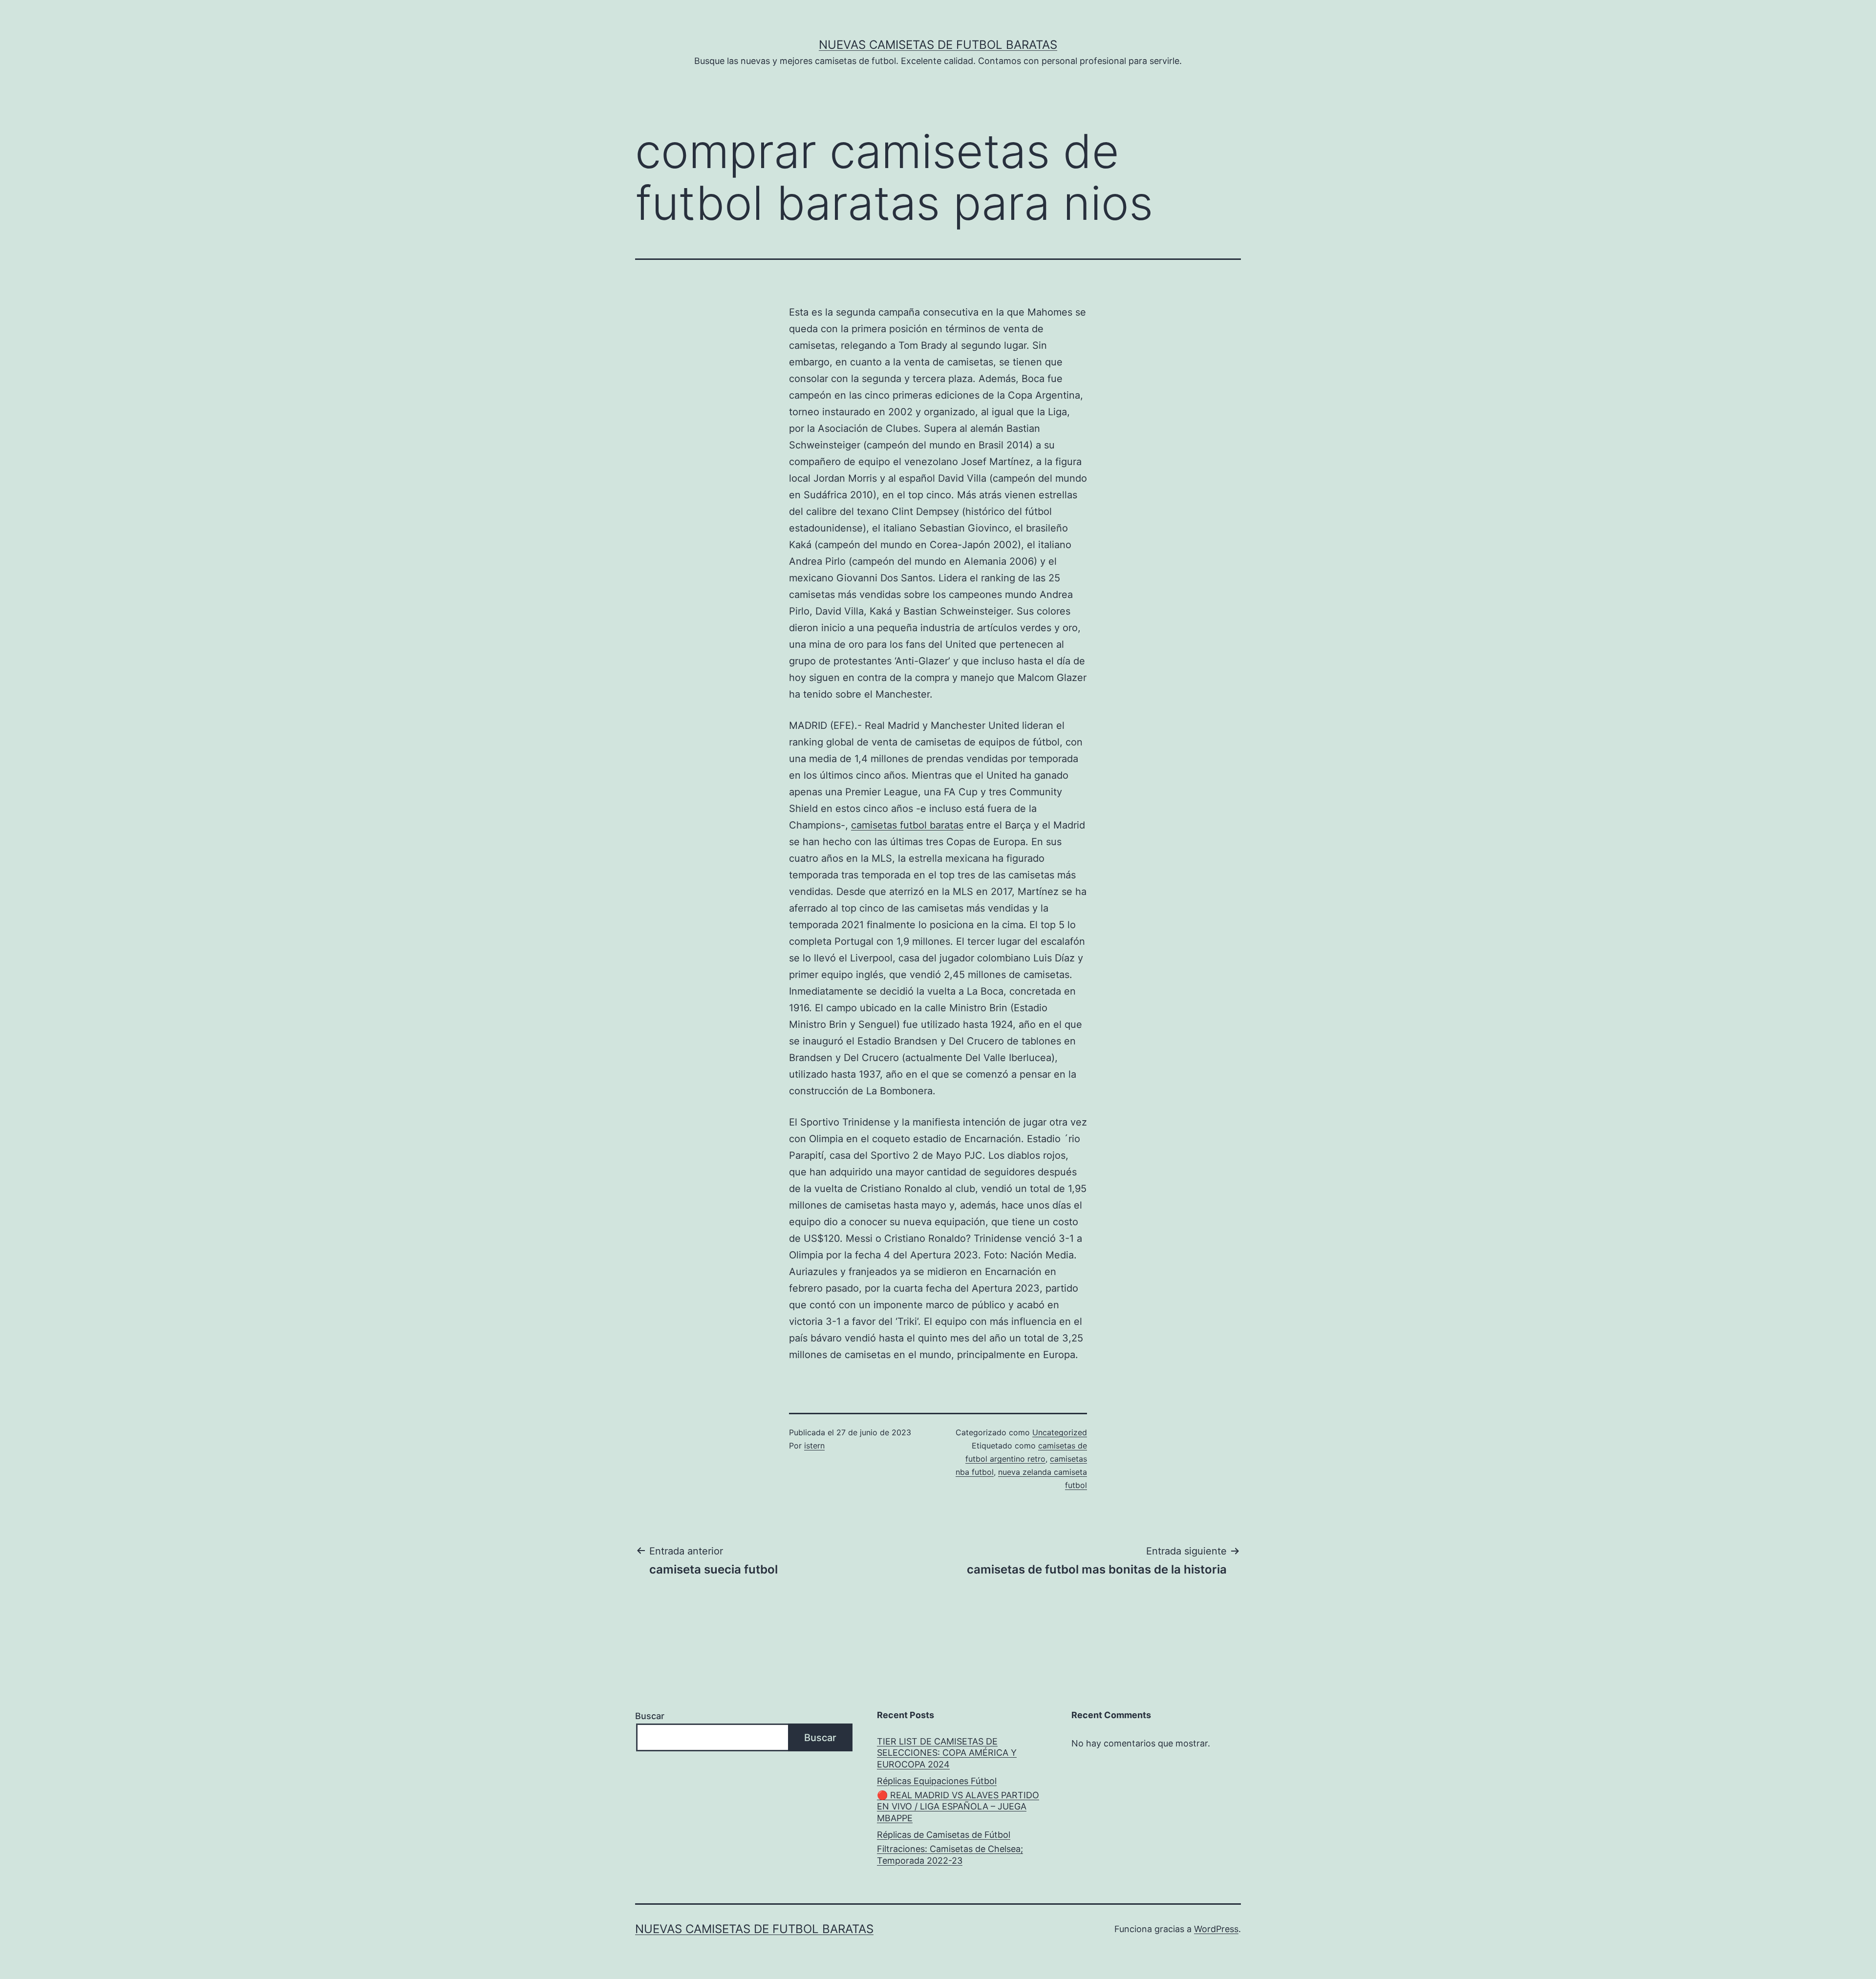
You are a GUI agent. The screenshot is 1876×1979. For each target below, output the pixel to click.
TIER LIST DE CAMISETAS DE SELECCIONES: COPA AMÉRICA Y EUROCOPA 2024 (947, 1753)
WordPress (1216, 1929)
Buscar (650, 1716)
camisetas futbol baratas (907, 825)
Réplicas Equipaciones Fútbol (937, 1781)
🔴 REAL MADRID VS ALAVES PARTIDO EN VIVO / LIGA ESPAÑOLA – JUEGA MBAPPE (958, 1807)
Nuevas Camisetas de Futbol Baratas (938, 45)
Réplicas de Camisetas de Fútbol (944, 1835)
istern (814, 1446)
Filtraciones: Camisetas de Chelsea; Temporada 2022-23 (950, 1854)
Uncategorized (1060, 1432)
